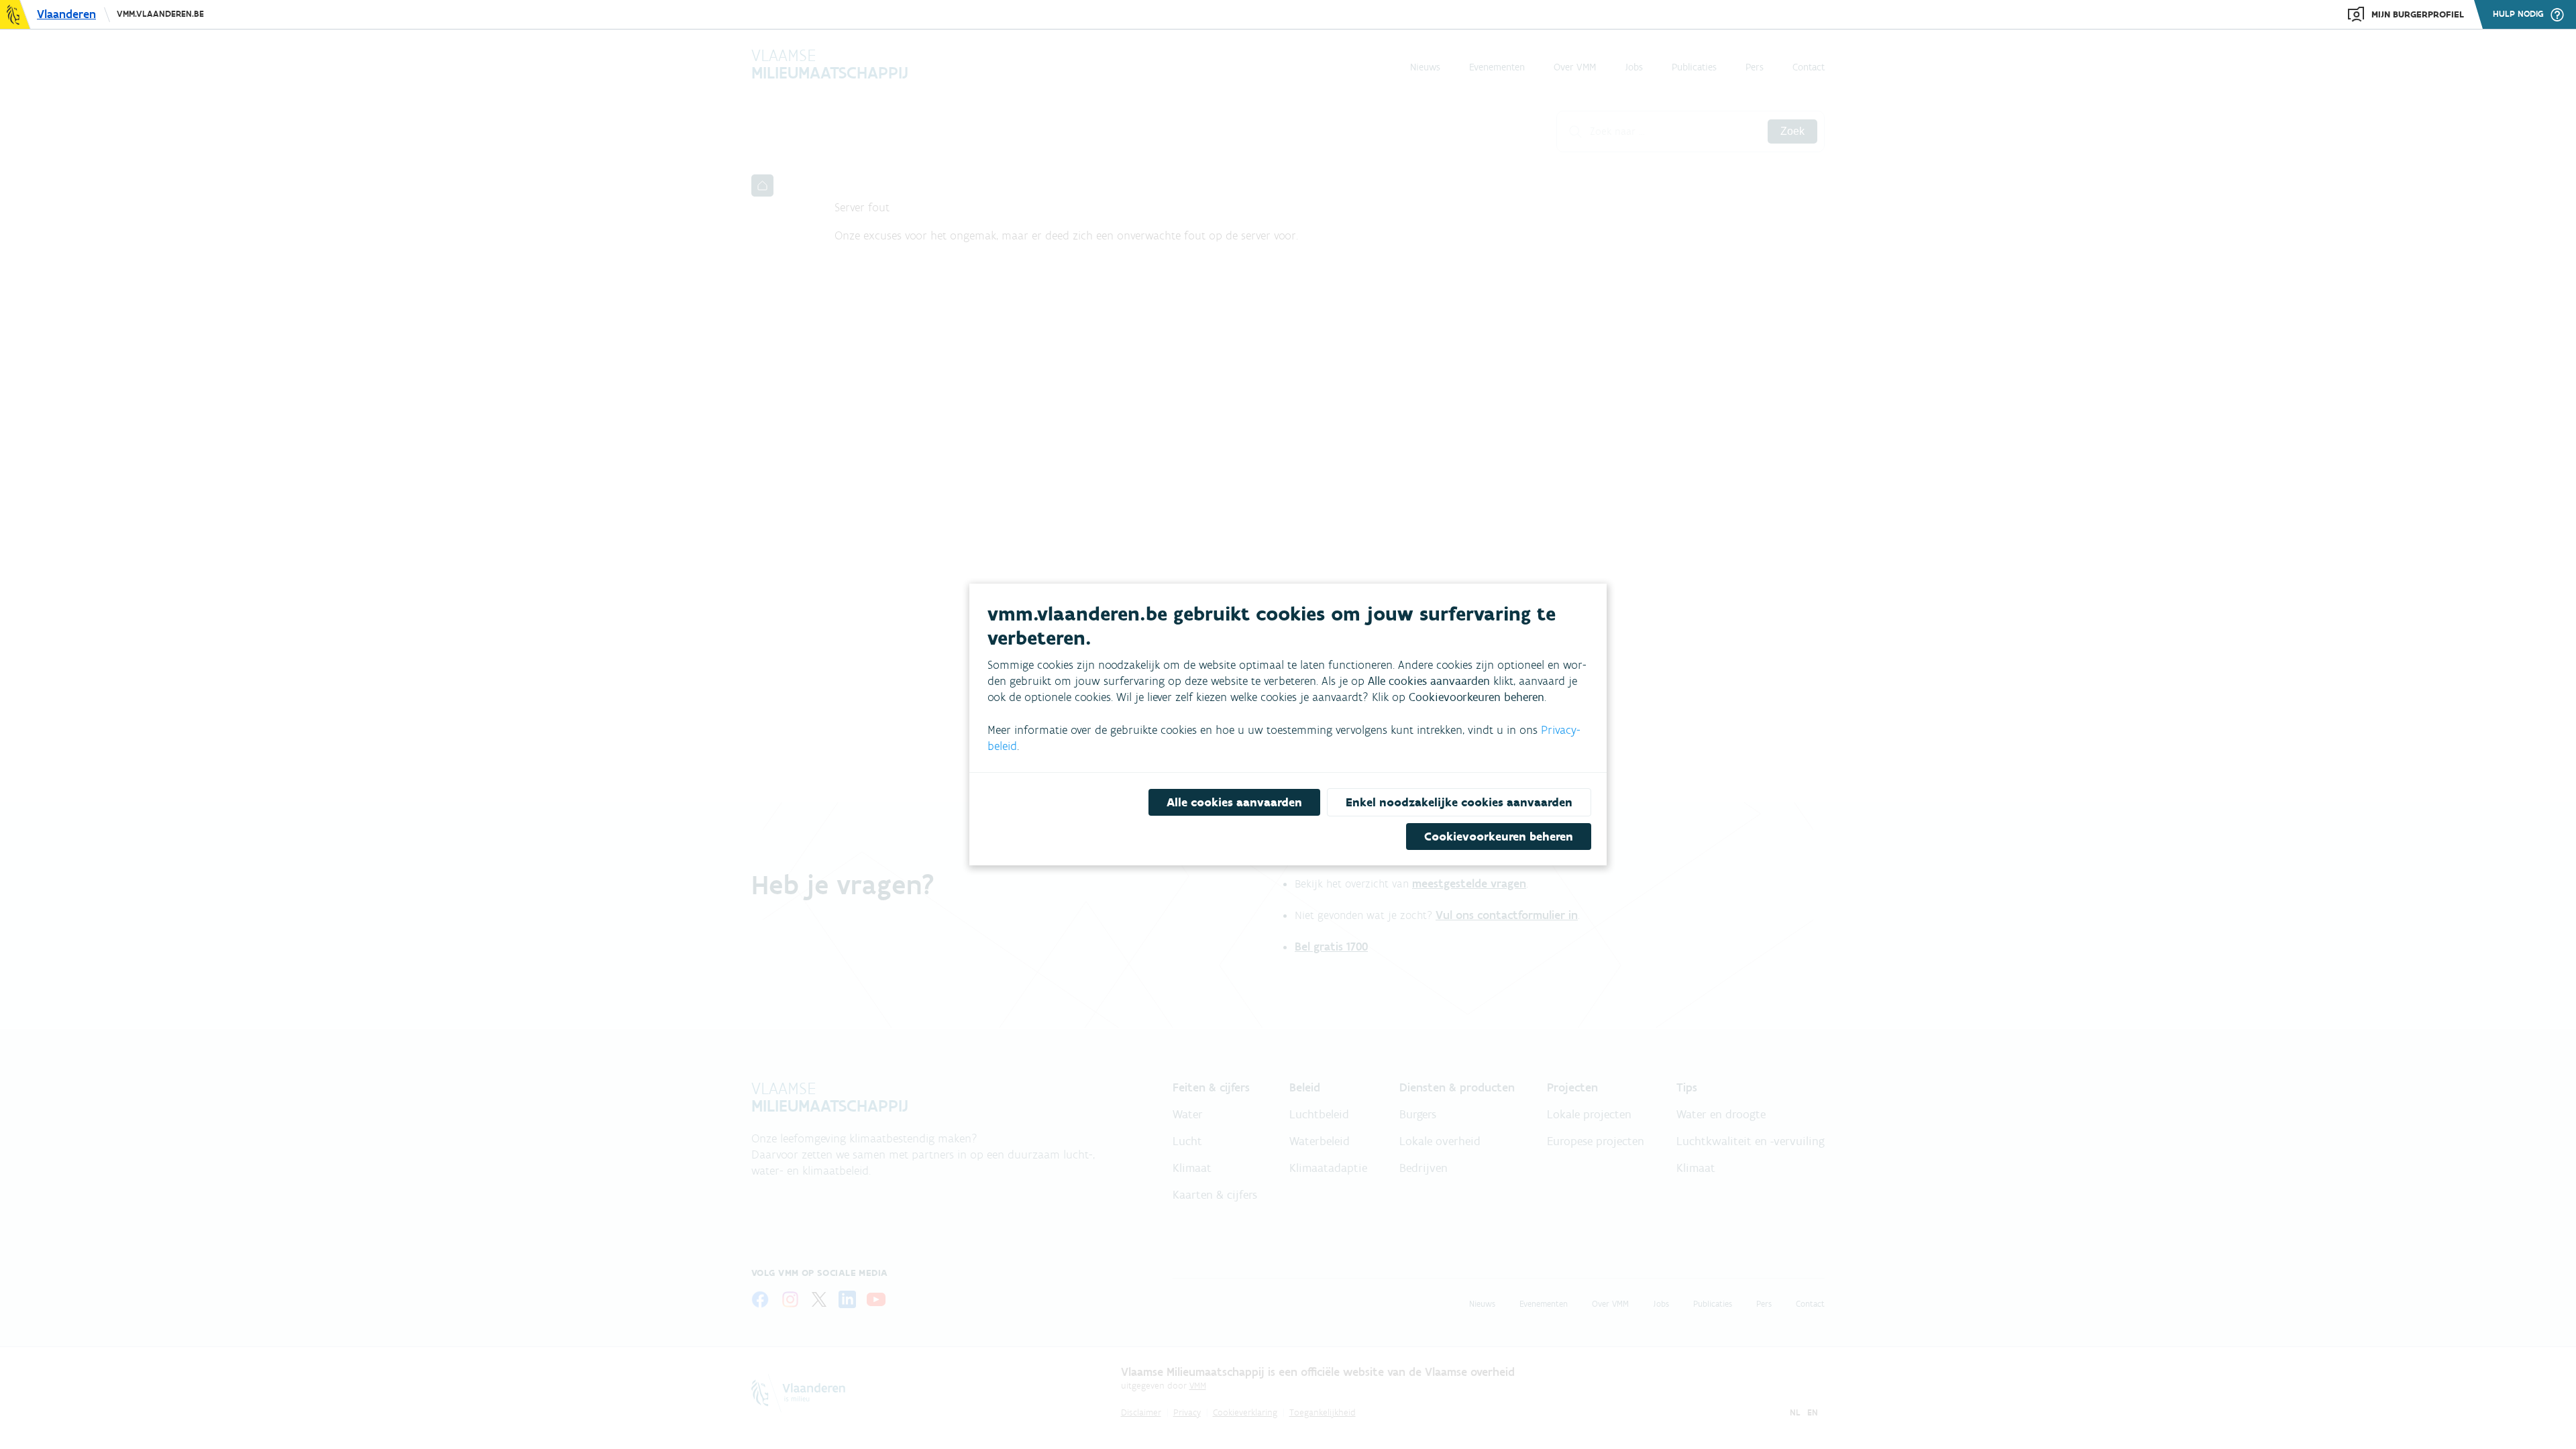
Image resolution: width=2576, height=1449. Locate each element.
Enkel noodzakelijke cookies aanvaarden (1459, 802)
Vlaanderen (66, 14)
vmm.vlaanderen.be (160, 14)
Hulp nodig (2518, 14)
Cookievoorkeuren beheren (1499, 837)
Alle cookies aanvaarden (1234, 802)
